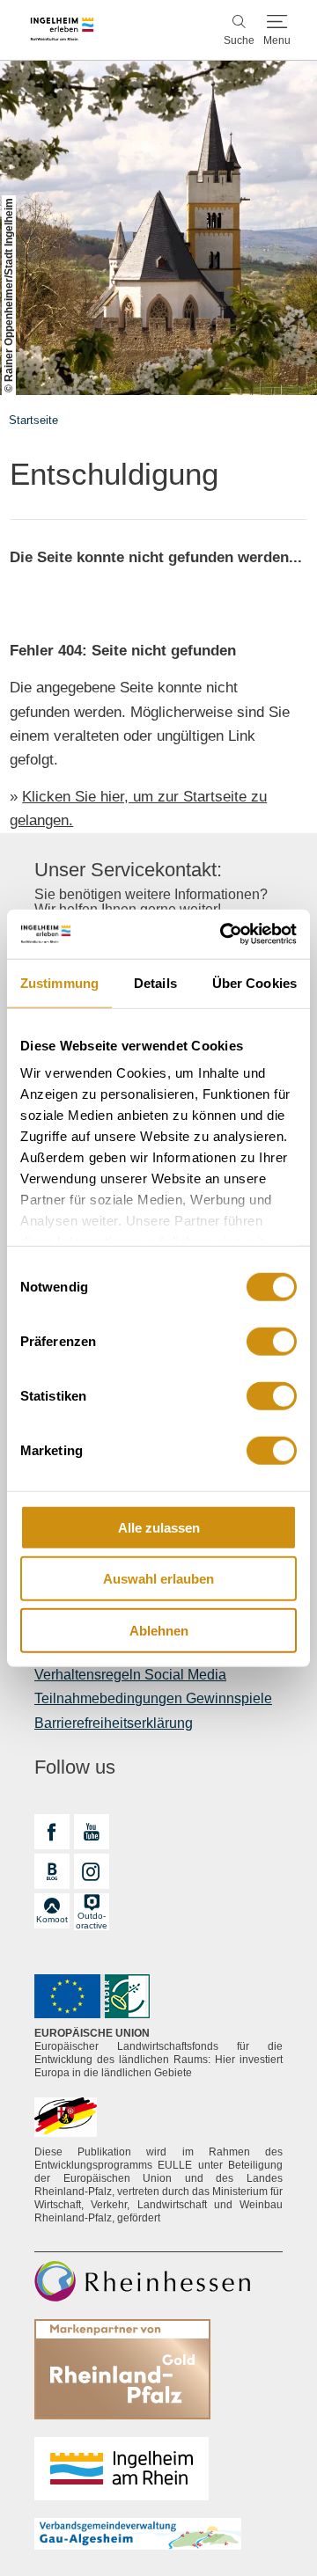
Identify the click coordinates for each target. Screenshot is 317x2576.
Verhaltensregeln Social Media (130, 1675)
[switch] (272, 1341)
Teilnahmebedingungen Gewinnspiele (153, 1698)
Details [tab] (155, 982)
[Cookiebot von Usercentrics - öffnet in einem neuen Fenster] (224, 934)
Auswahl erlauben (158, 1579)
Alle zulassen (159, 1527)
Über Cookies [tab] (254, 982)
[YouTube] (92, 1832)
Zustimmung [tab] (59, 982)
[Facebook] (52, 1832)
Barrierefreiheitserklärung (114, 1723)
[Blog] (52, 1871)
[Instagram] (92, 1871)
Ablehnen (159, 1630)
